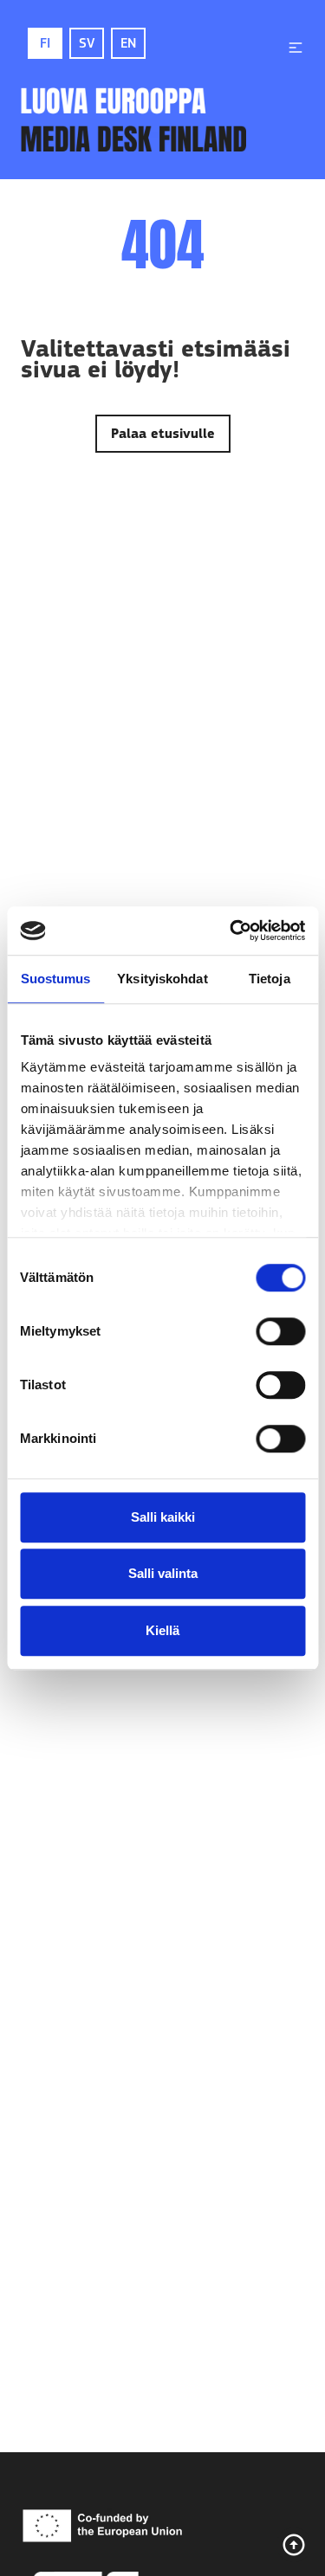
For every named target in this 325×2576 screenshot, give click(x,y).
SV (87, 43)
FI (45, 43)
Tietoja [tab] (270, 979)
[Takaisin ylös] (294, 2545)
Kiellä (162, 1630)
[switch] (280, 1331)
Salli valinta (163, 1573)
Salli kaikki (163, 1517)
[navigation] (296, 47)
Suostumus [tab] (56, 979)
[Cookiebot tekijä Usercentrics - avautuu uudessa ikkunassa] (231, 931)
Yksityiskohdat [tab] (162, 979)
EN (128, 43)
